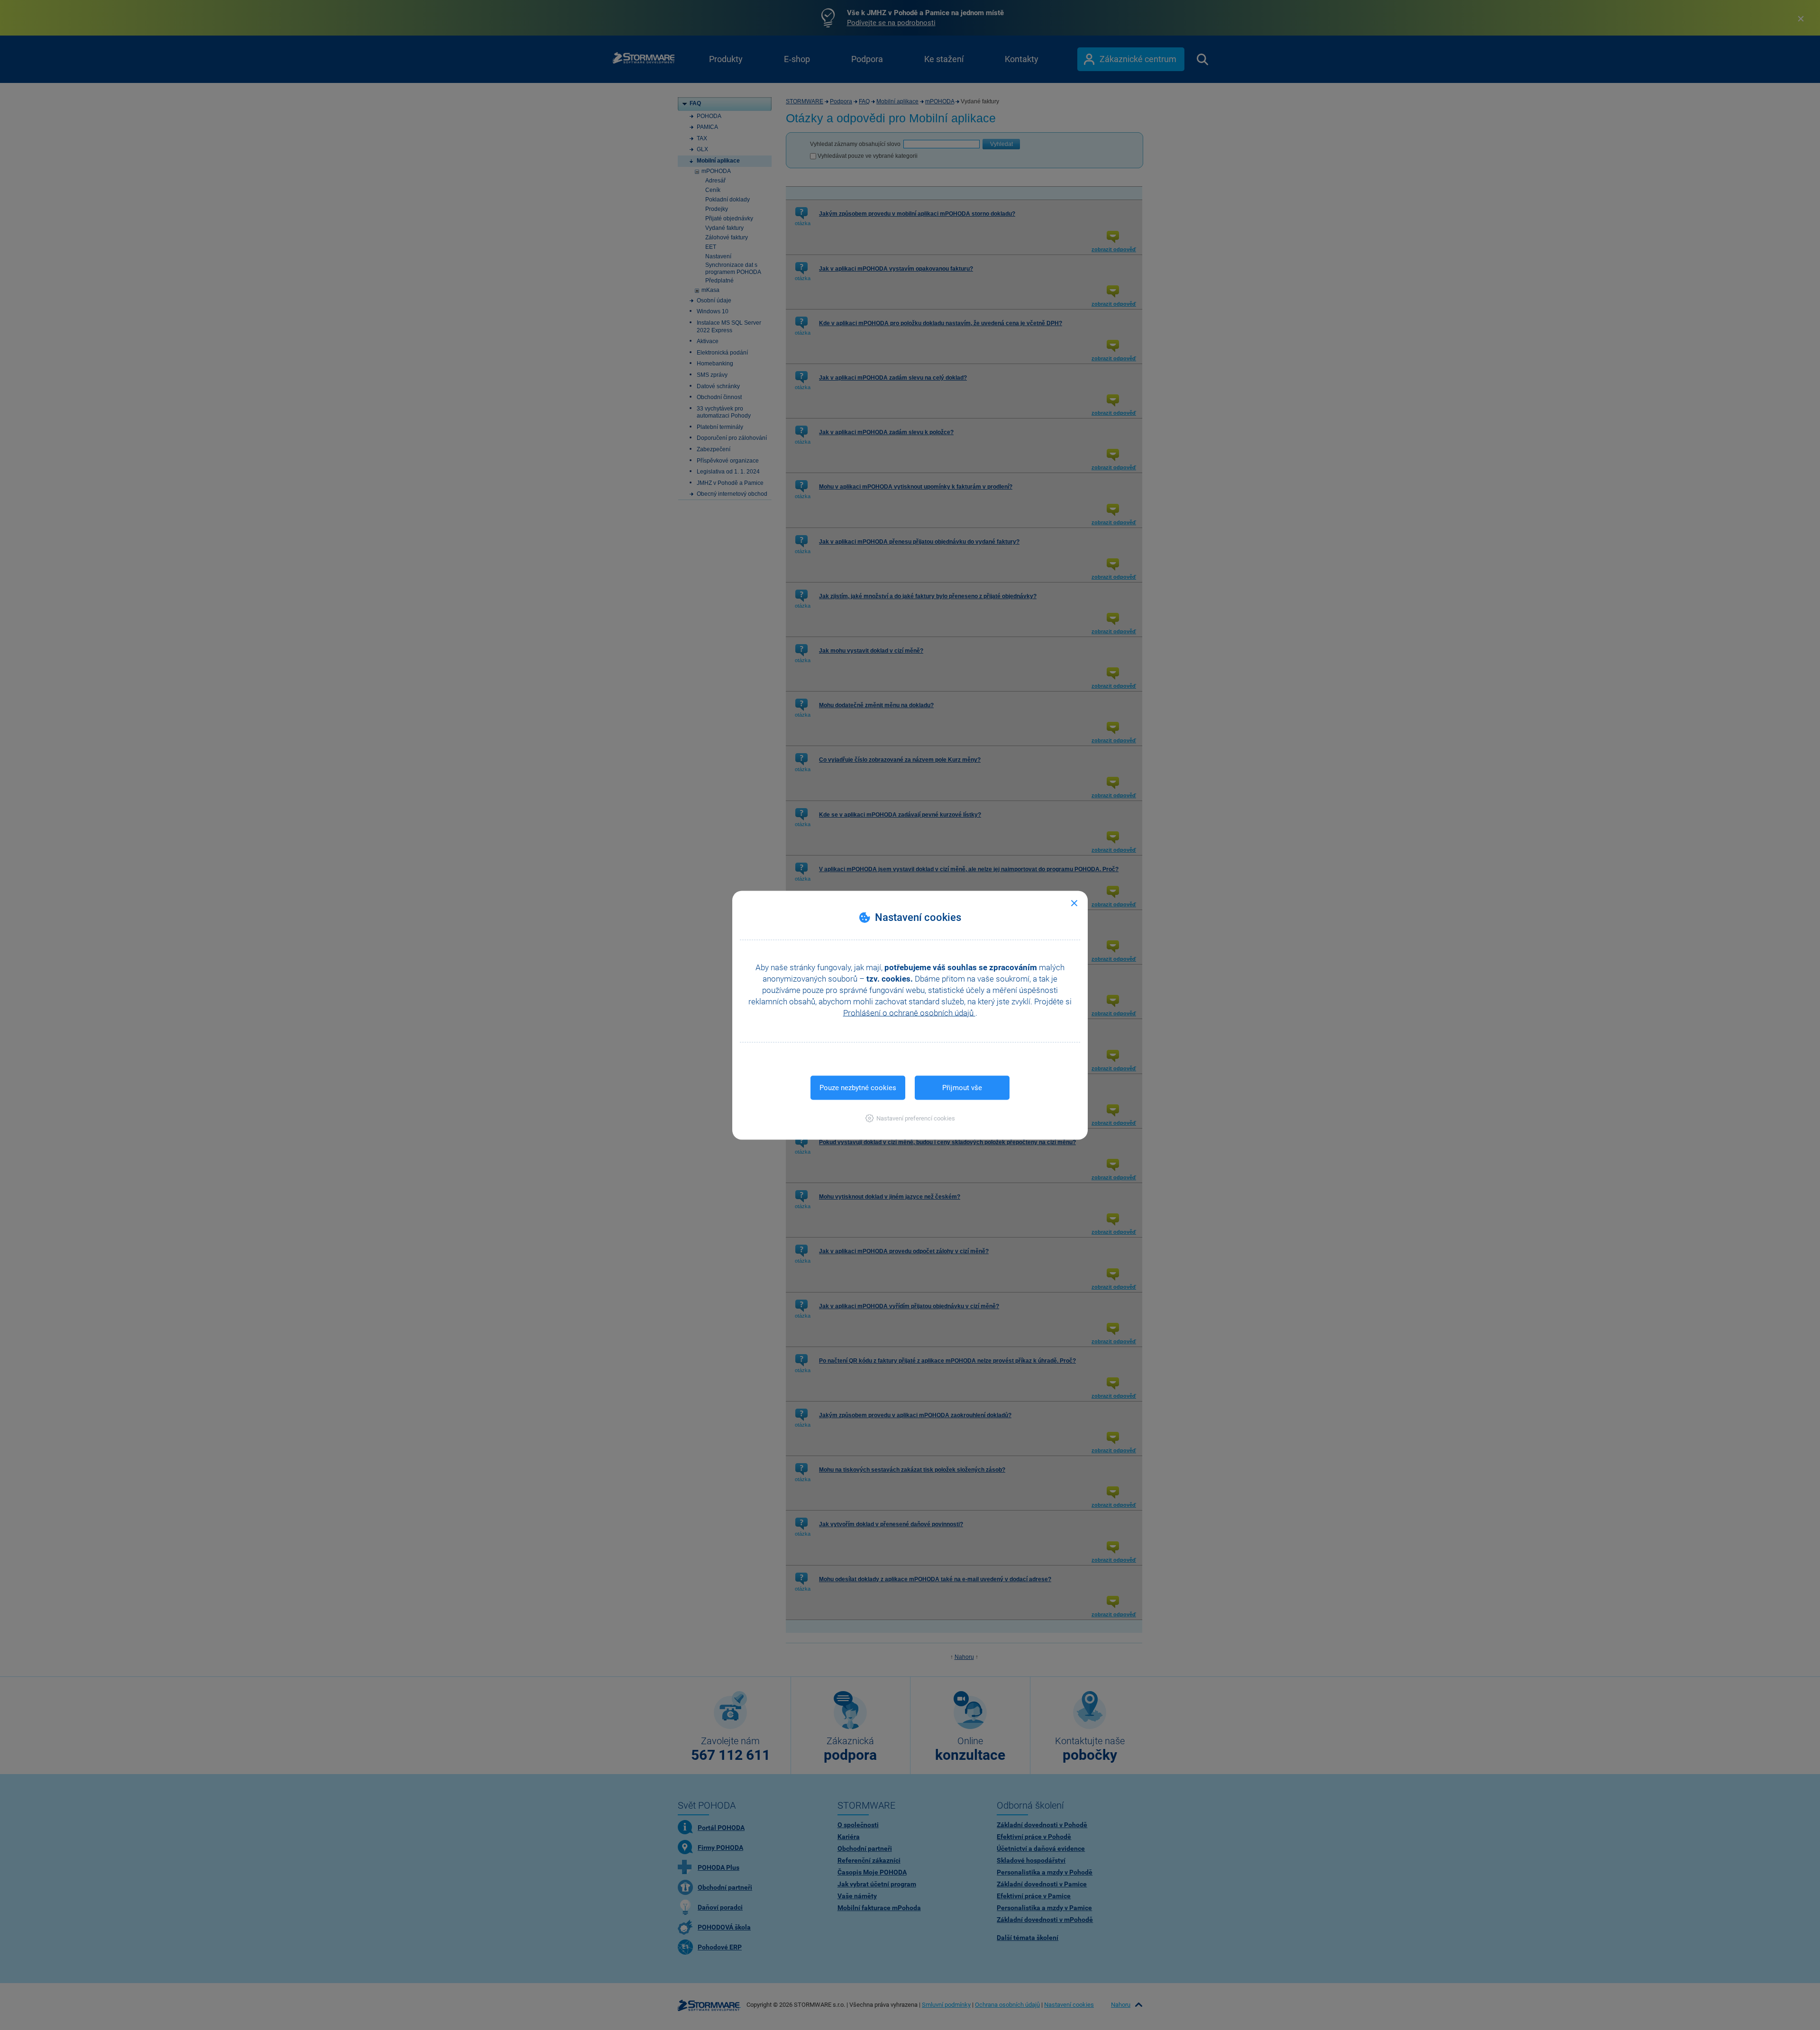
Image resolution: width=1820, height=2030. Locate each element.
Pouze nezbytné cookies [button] (858, 1087)
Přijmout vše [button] (962, 1087)
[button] (910, 1118)
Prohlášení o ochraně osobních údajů (909, 1012)
